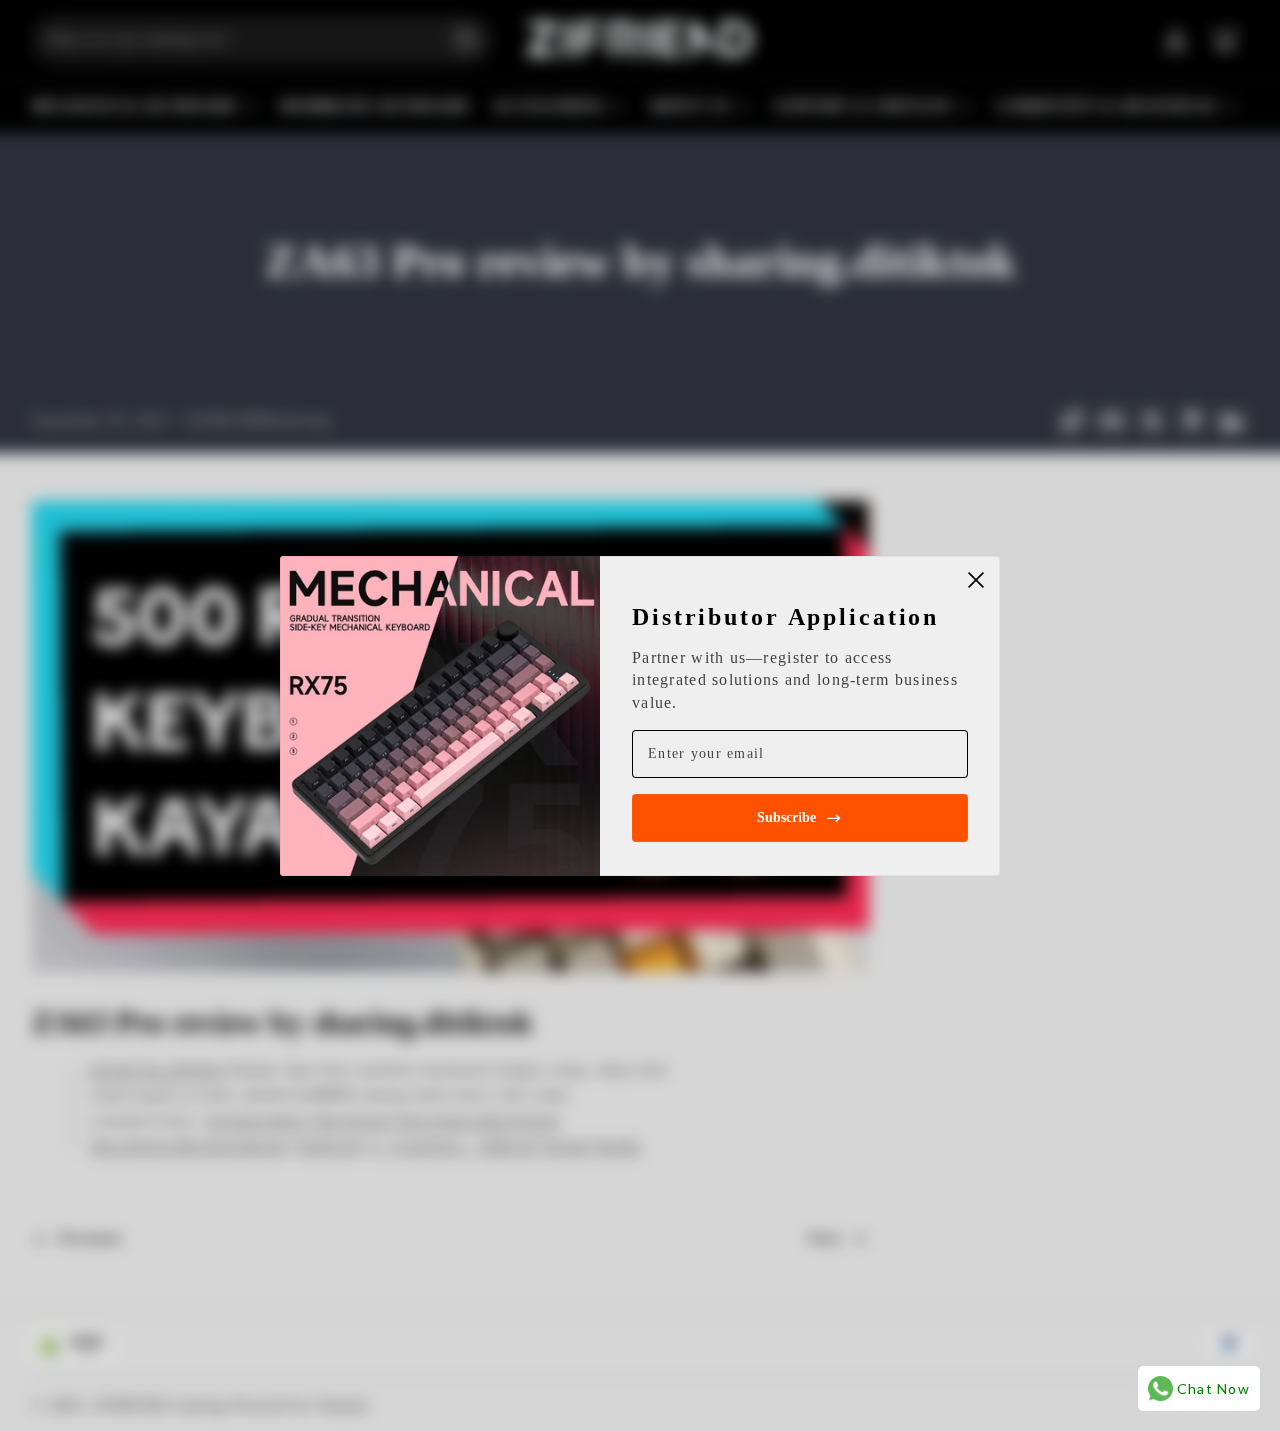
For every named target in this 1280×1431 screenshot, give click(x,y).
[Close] (976, 580)
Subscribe (786, 817)
